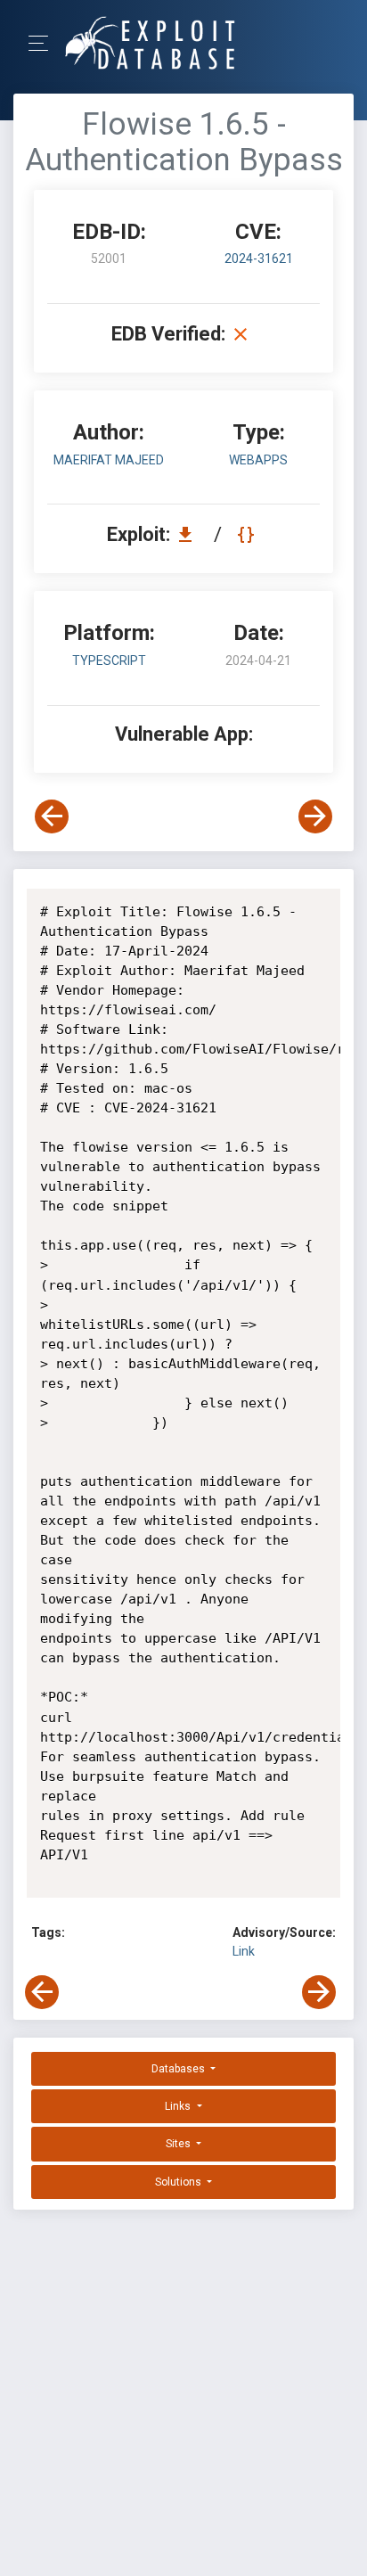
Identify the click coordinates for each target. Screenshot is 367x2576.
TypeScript (109, 660)
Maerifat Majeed (109, 460)
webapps (258, 460)
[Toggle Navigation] (44, 43)
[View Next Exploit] (315, 816)
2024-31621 (259, 258)
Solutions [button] (179, 2182)
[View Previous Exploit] (52, 816)
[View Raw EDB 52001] (248, 534)
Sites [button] (179, 2144)
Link (244, 1951)
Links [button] (179, 2106)
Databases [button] (179, 2069)
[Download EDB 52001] (190, 534)
